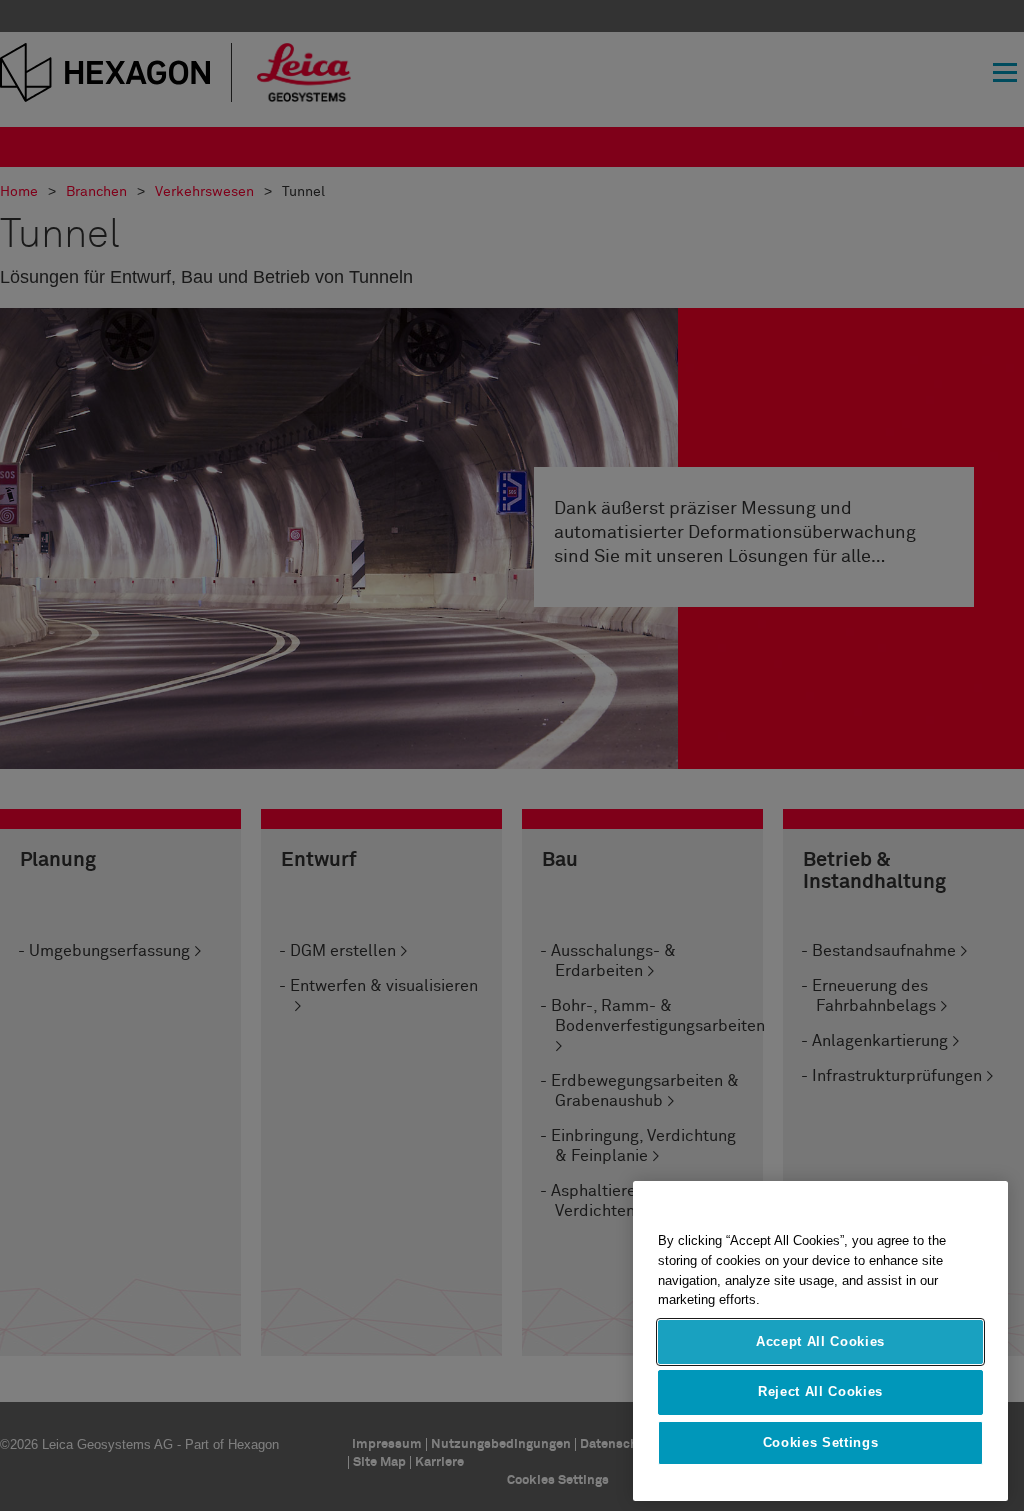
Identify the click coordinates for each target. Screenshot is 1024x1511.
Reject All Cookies (820, 1391)
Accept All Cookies (820, 1341)
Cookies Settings (821, 1442)
